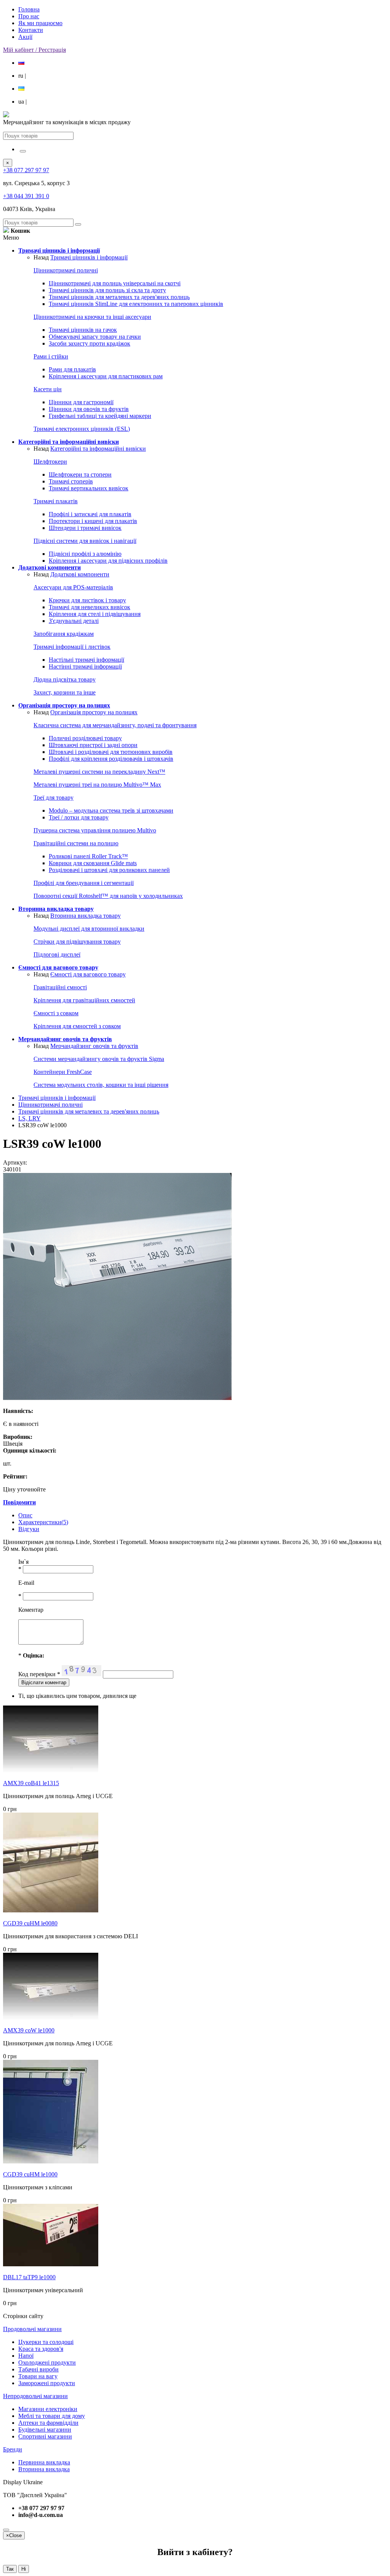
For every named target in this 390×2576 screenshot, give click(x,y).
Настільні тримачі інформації (86, 660)
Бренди (13, 2449)
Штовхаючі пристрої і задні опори (93, 745)
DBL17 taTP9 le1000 (29, 2277)
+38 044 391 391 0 (26, 196)
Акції (25, 37)
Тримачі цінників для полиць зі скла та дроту (107, 290)
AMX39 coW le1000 (29, 2030)
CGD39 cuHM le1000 (30, 2174)
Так (10, 2569)
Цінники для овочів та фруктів (89, 409)
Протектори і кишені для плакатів (93, 521)
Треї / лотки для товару (79, 817)
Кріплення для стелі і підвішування (95, 614)
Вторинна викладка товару (86, 916)
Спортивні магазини (45, 2436)
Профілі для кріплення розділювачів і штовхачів (111, 759)
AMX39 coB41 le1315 (31, 1783)
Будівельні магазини (45, 2430)
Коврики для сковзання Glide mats (93, 863)
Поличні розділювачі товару (85, 738)
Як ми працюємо (40, 23)
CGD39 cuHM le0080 (30, 1923)
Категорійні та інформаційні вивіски (98, 449)
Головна (29, 9)
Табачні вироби (38, 2369)
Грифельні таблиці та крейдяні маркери (100, 416)
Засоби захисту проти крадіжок (90, 343)
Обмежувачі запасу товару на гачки (95, 337)
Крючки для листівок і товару (87, 600)
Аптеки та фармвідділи (48, 2423)
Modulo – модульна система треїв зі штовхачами (111, 810)
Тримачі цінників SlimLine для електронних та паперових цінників (136, 304)
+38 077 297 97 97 (26, 170)
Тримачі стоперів (71, 481)
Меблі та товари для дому (52, 2416)
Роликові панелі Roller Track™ (88, 856)
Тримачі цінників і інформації (89, 257)
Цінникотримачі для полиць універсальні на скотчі (115, 283)
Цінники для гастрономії (81, 402)
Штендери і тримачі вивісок (85, 528)
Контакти (31, 30)
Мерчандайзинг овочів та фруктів (94, 1046)
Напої (26, 2356)
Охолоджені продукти (47, 2362)
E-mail (26, 1583)
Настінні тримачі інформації (85, 666)
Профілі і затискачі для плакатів (90, 514)
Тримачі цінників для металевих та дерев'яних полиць (119, 297)
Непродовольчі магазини (35, 2396)
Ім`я (23, 1562)
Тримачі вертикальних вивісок (89, 488)
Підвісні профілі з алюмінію (85, 554)
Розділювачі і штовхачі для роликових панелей (109, 870)
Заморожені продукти (47, 2383)
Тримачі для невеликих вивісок (90, 607)
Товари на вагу (38, 2376)
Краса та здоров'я (41, 2349)
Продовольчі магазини (32, 2329)
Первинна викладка (44, 2462)
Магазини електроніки (48, 2409)
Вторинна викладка (44, 2469)
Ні (24, 2569)
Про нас (29, 16)
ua (22, 102)
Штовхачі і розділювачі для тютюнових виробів (111, 752)
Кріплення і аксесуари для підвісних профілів (108, 561)
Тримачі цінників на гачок (83, 330)
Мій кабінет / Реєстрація (34, 50)
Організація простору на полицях (94, 712)
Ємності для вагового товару (88, 974)
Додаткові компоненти (80, 574)
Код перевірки (39, 1674)
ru (22, 76)
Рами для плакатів (72, 369)
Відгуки (29, 1529)
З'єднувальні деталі (74, 621)
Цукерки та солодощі (46, 2342)
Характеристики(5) (43, 1522)
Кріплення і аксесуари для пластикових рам (106, 376)
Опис (25, 1515)
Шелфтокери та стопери (80, 474)
